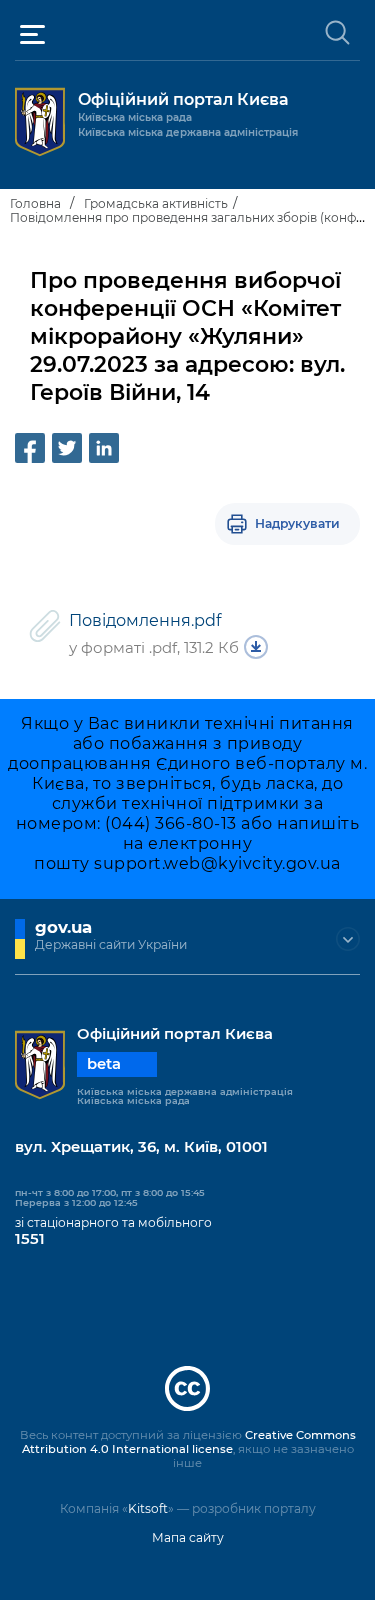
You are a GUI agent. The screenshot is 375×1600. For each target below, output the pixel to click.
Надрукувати (297, 523)
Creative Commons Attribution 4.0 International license (189, 1442)
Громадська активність (156, 203)
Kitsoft (148, 1508)
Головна (35, 203)
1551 (30, 1239)
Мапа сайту (188, 1537)
